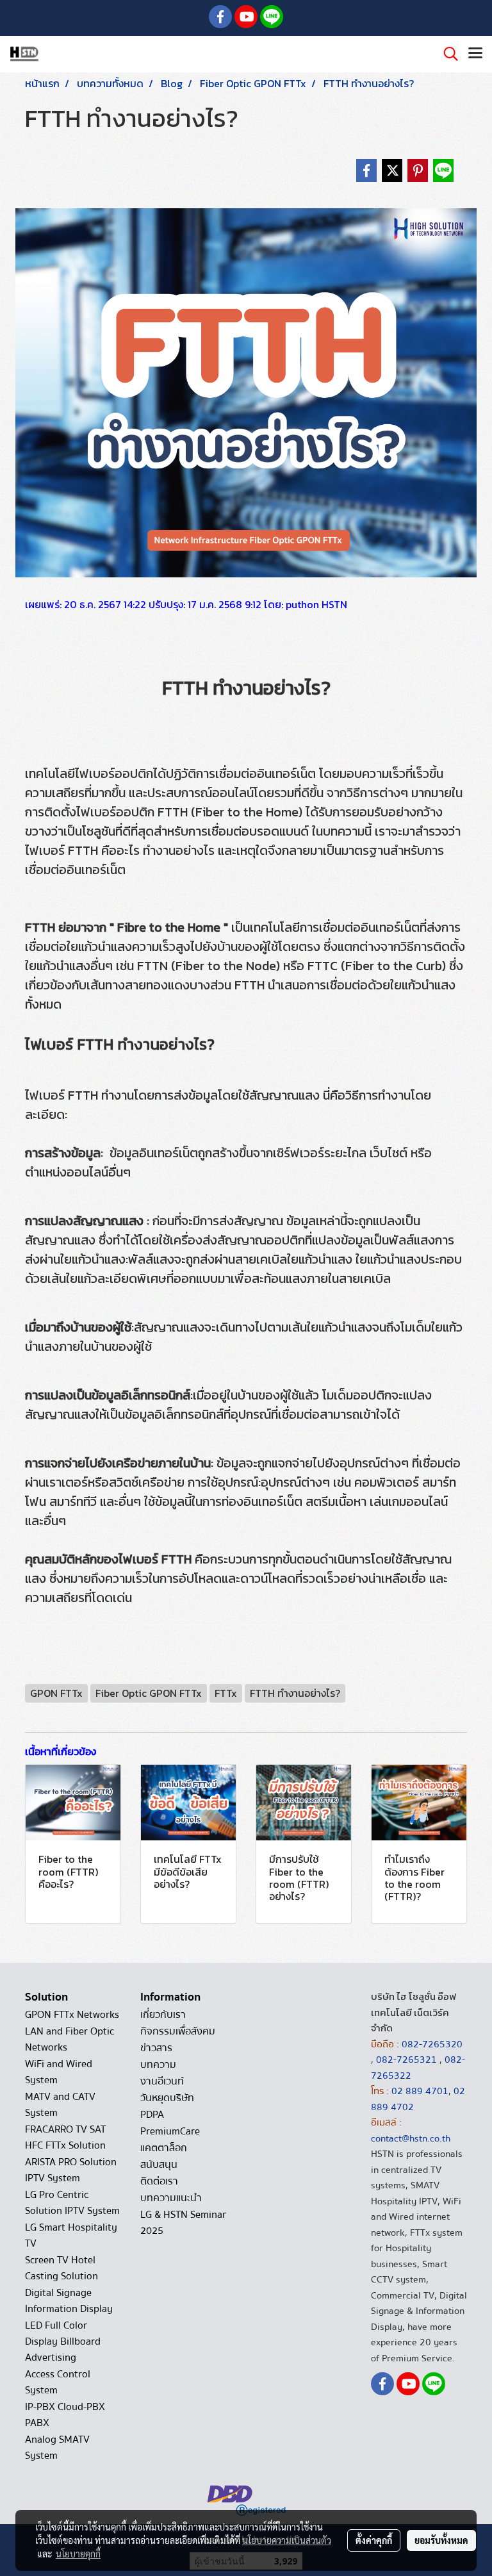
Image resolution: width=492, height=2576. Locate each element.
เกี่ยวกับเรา (163, 2015)
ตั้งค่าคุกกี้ (374, 2540)
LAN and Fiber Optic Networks (70, 2039)
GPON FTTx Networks (72, 2015)
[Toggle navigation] (475, 54)
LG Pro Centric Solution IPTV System (72, 2203)
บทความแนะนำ (171, 2198)
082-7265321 (406, 2060)
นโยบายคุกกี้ (78, 2554)
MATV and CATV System (60, 2105)
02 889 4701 (420, 2091)
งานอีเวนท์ (162, 2081)
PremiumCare (170, 2131)
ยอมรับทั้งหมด (441, 2540)
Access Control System (58, 2382)
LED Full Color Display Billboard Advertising (63, 2341)
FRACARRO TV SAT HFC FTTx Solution (65, 2137)
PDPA (152, 2115)
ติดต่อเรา (159, 2181)
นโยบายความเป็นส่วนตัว (287, 2540)
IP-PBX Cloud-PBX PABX (65, 2415)
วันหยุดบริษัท (167, 2098)
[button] (447, 54)
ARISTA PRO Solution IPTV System (71, 2170)
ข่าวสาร (156, 2048)
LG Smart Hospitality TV (71, 2235)
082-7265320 (432, 2044)
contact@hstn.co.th (411, 2138)
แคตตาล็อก (164, 2148)
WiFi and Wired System (59, 2072)
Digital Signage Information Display (69, 2301)
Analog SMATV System (57, 2448)
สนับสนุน (159, 2165)
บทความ (158, 2065)
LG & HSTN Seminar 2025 (183, 2223)
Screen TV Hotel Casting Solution (61, 2268)
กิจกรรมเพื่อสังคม (178, 2031)
